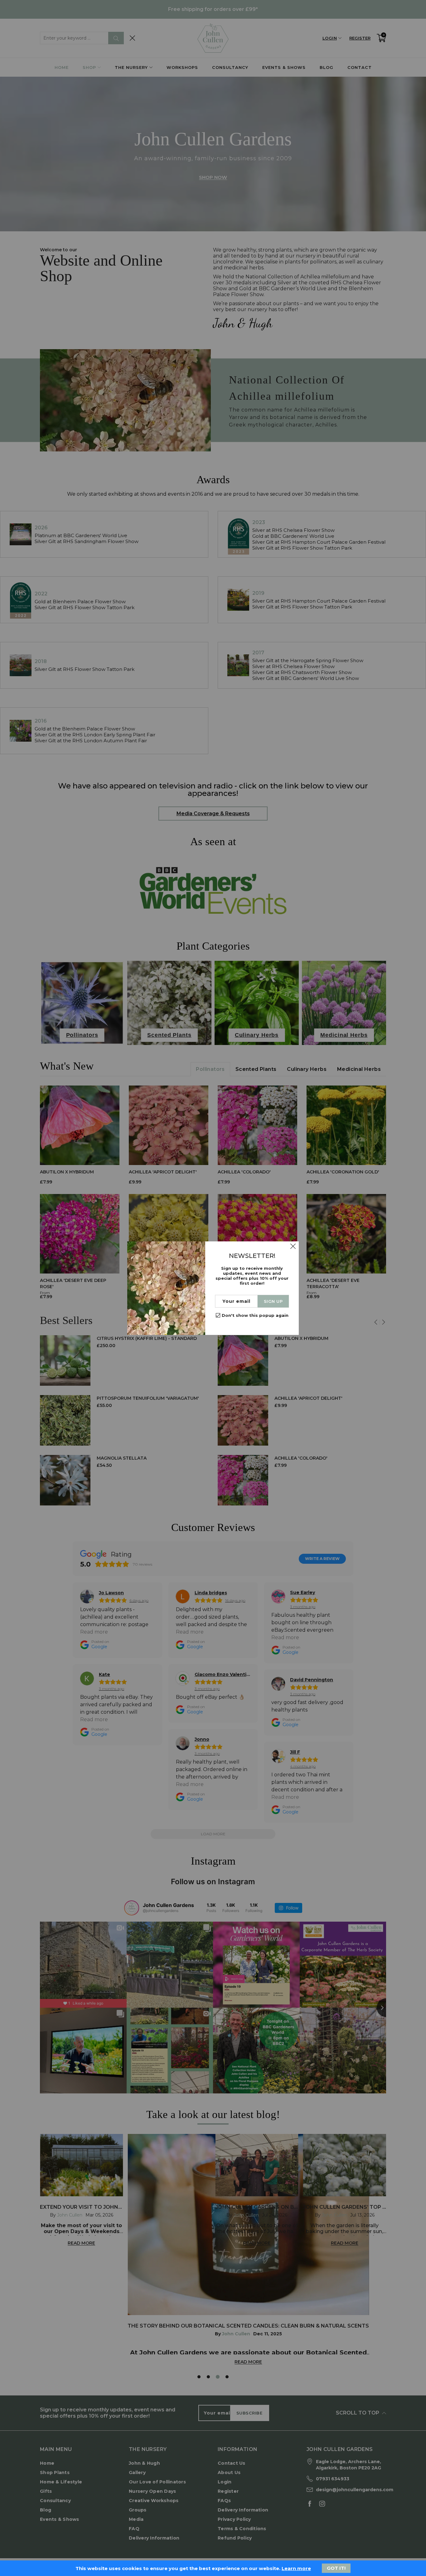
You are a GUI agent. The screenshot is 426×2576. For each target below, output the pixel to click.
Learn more (296, 2568)
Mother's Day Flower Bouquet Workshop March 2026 (61, 2552)
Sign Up (273, 1301)
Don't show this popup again (255, 1315)
